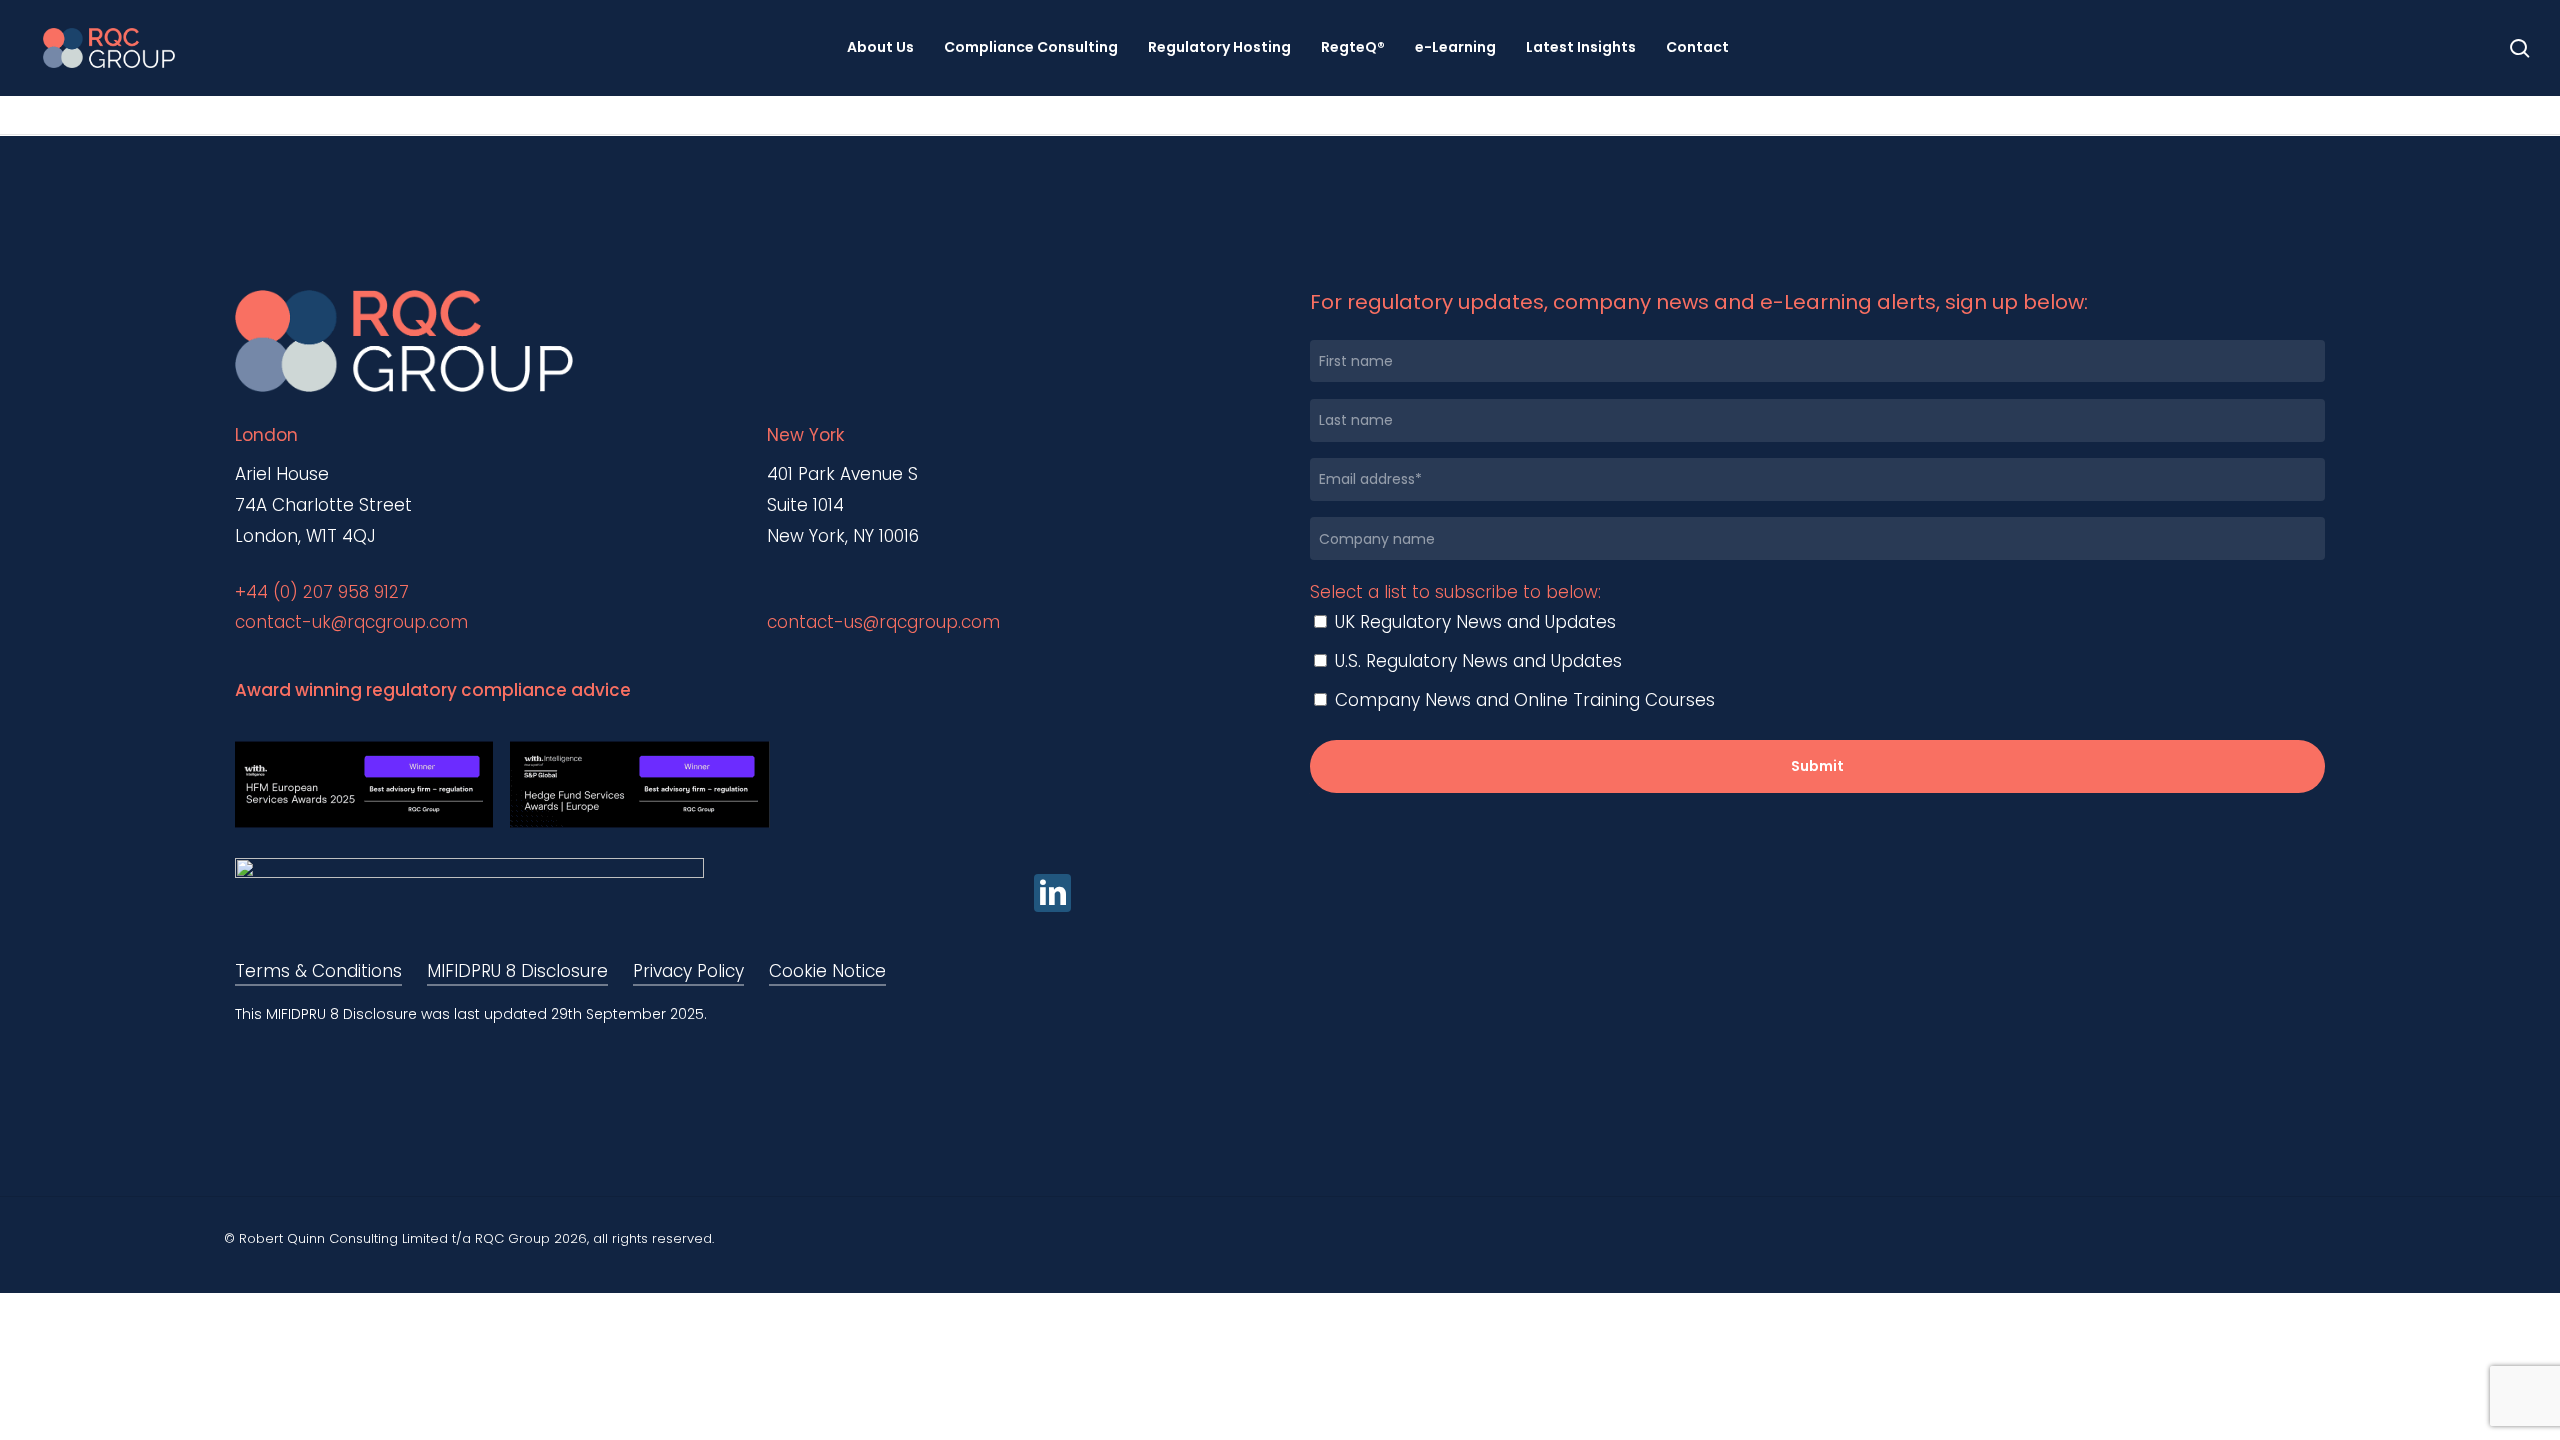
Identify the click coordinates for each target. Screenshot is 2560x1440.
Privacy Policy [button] (688, 971)
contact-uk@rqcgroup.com (351, 622)
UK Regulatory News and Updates (1473, 622)
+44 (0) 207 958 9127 (322, 592)
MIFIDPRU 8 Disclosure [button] (517, 971)
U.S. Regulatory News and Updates (1476, 661)
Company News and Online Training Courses (1522, 700)
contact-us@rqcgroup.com (883, 622)
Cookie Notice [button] (827, 971)
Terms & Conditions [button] (318, 971)
